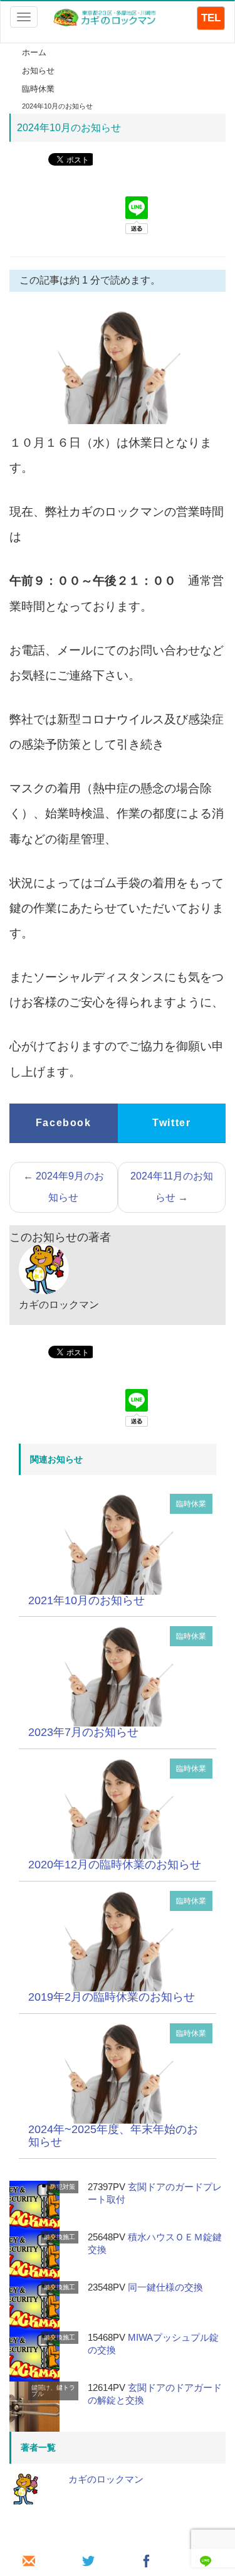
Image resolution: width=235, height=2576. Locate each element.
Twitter (171, 1123)
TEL (211, 18)
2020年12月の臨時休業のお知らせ (115, 1865)
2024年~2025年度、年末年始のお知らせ (113, 2136)
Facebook (64, 1123)
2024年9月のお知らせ (64, 1187)
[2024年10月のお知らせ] (118, 1544)
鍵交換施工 (60, 2237)
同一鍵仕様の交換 (165, 2287)
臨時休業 (191, 1504)
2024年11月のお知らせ (172, 1187)
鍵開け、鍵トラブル (53, 2391)
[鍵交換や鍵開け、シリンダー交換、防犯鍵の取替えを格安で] (106, 17)
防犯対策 (63, 2187)
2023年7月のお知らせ (83, 1732)
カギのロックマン (106, 2479)
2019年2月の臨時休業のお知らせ (112, 1997)
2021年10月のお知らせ (86, 1600)
